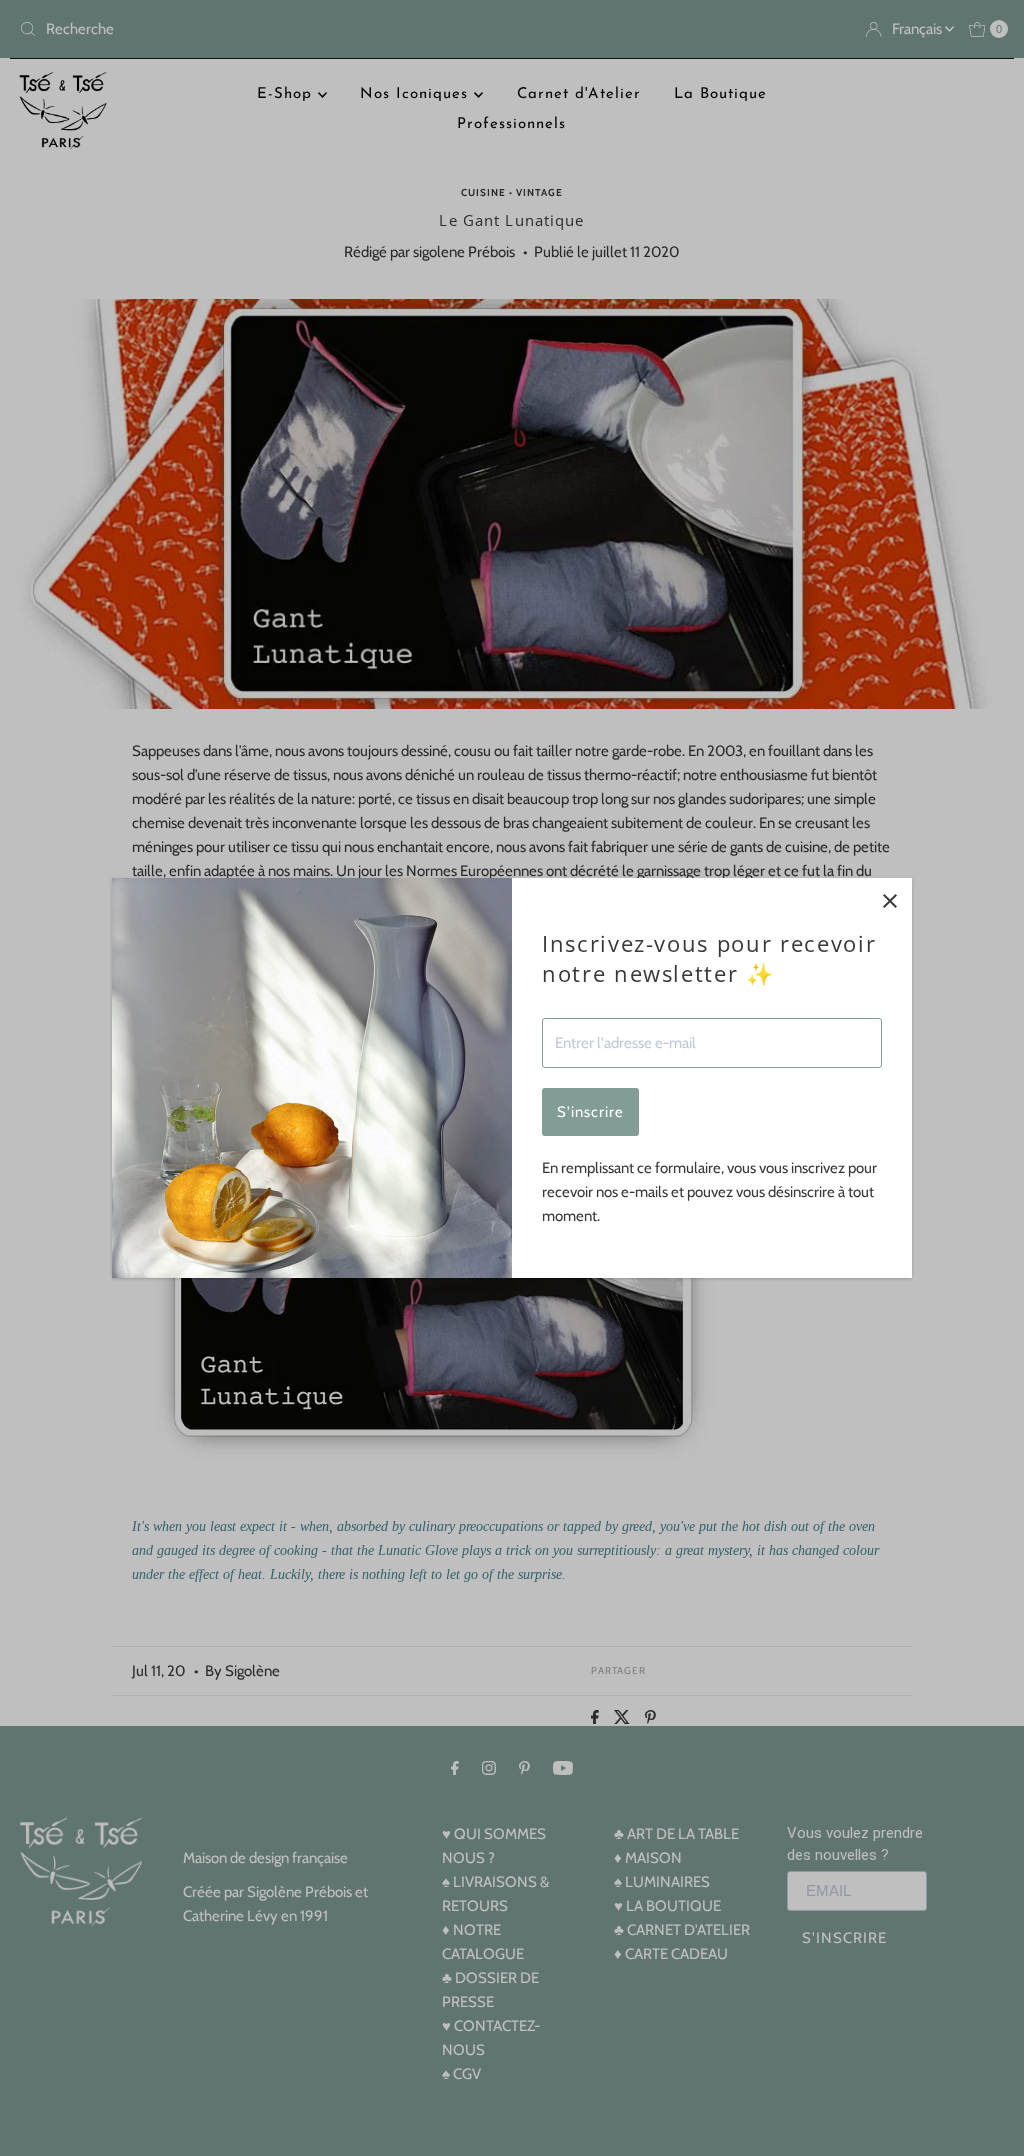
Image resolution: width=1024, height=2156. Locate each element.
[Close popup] (889, 900)
